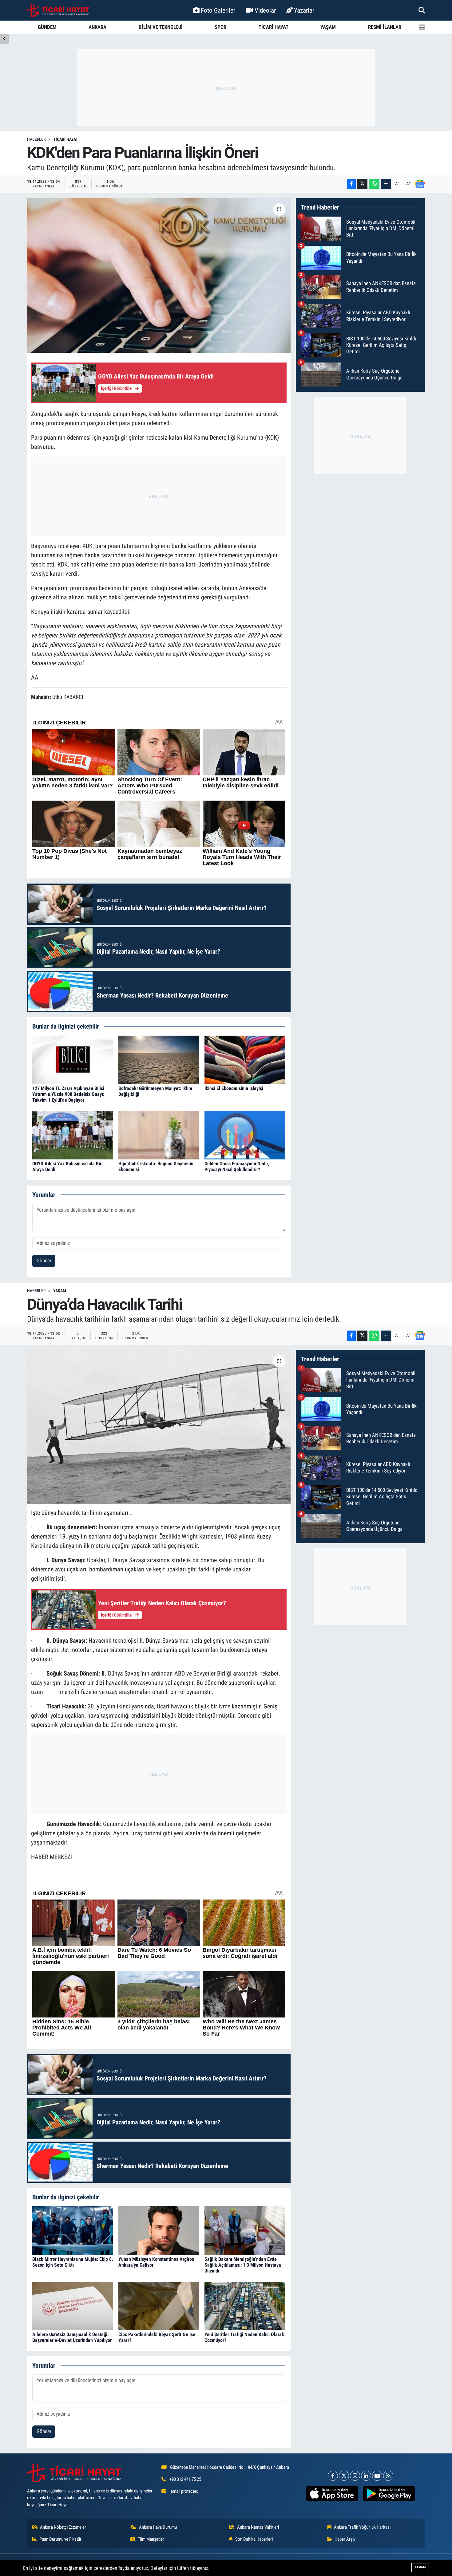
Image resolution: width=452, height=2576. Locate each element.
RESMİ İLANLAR (385, 27)
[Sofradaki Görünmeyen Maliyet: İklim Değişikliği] (159, 1059)
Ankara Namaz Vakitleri (258, 2527)
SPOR (220, 27)
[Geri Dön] (4, 39)
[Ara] (422, 10)
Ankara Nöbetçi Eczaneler (63, 2527)
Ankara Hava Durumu (158, 2527)
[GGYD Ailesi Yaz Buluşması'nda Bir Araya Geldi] (73, 1135)
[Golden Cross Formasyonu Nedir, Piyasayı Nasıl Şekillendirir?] (245, 1135)
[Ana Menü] (422, 27)
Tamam (420, 2567)
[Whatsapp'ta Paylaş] (374, 184)
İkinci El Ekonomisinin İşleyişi (234, 1088)
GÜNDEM (47, 27)
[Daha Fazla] (386, 184)
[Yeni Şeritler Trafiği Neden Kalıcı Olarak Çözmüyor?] (245, 2305)
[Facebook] (333, 2476)
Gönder (44, 1261)
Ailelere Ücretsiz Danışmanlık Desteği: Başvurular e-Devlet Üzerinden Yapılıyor (72, 2337)
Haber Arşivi (345, 2539)
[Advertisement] (226, 88)
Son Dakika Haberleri (254, 2539)
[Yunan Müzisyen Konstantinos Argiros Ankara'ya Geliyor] (159, 2230)
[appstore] (332, 2494)
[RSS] (388, 2476)
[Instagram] (355, 2476)
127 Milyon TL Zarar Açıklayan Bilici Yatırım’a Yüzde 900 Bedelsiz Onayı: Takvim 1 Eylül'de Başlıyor (68, 1094)
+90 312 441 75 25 (185, 2479)
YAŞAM (328, 27)
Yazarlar (304, 10)
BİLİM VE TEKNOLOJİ (161, 27)
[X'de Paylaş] (362, 184)
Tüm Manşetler (151, 2539)
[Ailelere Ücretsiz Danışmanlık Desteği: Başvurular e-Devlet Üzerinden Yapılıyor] (73, 2305)
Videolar (265, 10)
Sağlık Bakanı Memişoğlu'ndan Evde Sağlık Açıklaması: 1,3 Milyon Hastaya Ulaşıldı (243, 2265)
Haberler (36, 139)
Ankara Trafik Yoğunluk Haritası (362, 2527)
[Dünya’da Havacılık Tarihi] (159, 1427)
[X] (344, 2476)
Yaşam (60, 1291)
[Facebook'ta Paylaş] (351, 184)
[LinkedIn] (366, 2476)
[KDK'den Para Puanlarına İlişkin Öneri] (159, 275)
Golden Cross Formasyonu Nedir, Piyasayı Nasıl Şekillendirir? (237, 1166)
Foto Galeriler (218, 10)
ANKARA (97, 27)
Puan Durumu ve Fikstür (60, 2539)
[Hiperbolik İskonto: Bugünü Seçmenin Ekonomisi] (159, 1135)
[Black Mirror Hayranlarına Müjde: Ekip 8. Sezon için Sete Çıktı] (73, 2230)
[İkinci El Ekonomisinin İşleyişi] (245, 1059)
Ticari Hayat (66, 139)
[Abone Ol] (420, 184)
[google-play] (389, 2494)
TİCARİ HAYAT (274, 27)
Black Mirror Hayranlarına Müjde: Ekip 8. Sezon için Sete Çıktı (73, 2262)
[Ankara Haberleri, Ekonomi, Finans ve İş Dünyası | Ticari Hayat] (58, 10)
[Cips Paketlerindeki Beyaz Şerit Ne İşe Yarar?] (159, 2305)
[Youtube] (377, 2476)
